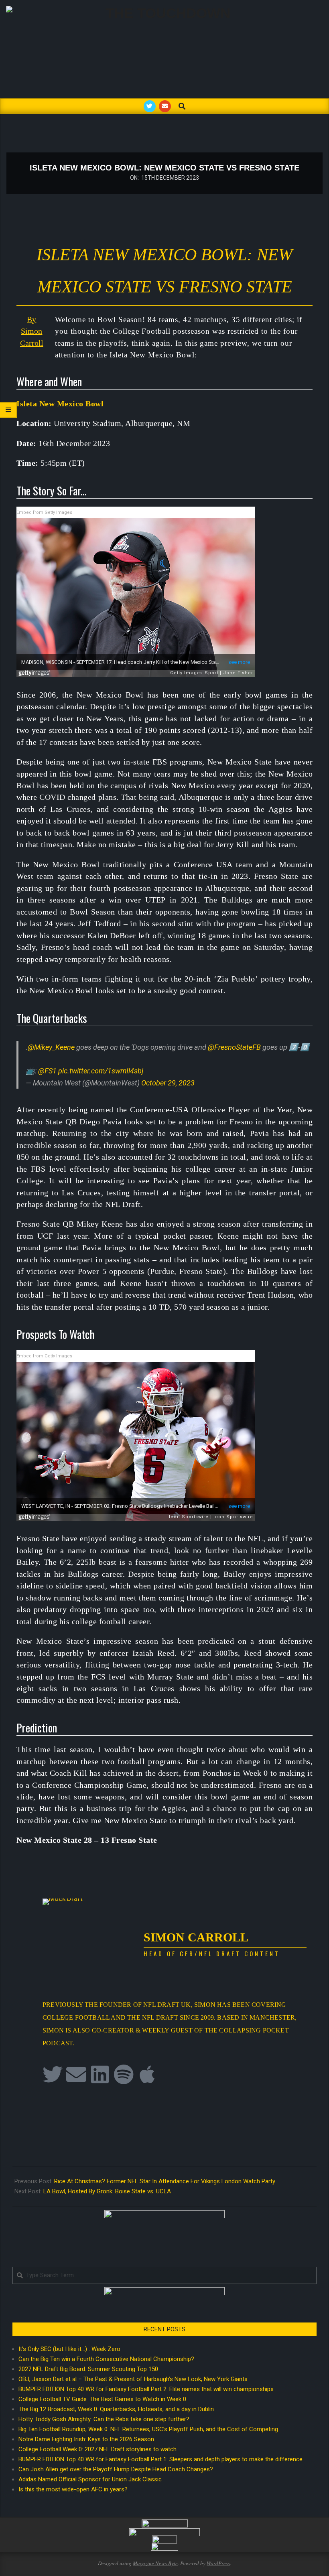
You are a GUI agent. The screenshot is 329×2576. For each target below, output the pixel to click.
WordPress (218, 2563)
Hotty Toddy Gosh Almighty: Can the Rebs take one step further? (104, 2419)
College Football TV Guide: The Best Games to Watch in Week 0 (102, 2399)
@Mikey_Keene (51, 1047)
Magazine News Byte (155, 2563)
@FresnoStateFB (234, 1047)
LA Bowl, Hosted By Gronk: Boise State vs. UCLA (107, 2191)
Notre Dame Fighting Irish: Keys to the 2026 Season (86, 2439)
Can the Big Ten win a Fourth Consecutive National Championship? (106, 2359)
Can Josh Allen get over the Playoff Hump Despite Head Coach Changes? (116, 2469)
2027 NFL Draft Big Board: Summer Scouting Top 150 (88, 2369)
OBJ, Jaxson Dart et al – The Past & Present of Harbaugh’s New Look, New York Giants (133, 2379)
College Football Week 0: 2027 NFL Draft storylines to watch (97, 2449)
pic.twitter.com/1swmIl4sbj (101, 1071)
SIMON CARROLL (196, 1937)
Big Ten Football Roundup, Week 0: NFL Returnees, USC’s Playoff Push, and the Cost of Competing (148, 2429)
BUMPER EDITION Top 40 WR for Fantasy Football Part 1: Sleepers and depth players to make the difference (160, 2459)
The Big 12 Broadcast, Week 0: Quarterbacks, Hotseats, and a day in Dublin (116, 2409)
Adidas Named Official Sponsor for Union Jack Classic (90, 2479)
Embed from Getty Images (44, 512)
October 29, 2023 (168, 1083)
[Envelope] (76, 2074)
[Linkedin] (100, 2074)
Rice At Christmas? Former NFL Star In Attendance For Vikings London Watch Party (165, 2181)
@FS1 (47, 1071)
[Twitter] (53, 2074)
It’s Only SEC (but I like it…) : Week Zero (69, 2349)
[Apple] (147, 2074)
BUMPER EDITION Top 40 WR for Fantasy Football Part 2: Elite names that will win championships (146, 2389)
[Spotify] (124, 2074)
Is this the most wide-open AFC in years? (75, 2489)
